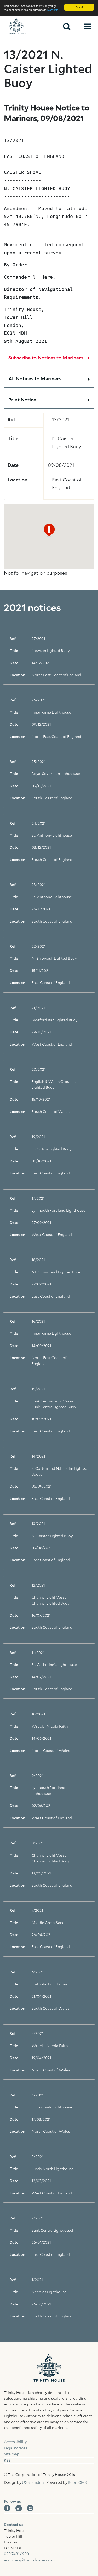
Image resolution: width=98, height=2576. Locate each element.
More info (53, 10)
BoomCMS (77, 2483)
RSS (7, 2461)
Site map (12, 2454)
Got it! (79, 7)
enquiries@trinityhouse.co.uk (30, 2560)
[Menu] (88, 26)
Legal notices (16, 2448)
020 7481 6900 (16, 2554)
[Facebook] (7, 2508)
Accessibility (15, 2442)
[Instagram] (30, 2508)
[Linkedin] (19, 2508)
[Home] (26, 26)
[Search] (67, 26)
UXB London (33, 2483)
